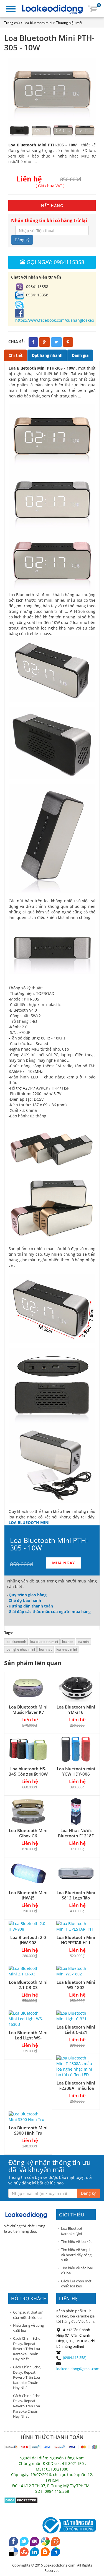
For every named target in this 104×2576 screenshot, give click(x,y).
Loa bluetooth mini (38, 23)
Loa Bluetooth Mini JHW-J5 (28, 1895)
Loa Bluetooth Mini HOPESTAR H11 (76, 1940)
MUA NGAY (64, 1563)
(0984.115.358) (75, 2358)
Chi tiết (16, 355)
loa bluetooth (16, 1642)
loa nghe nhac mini (20, 1649)
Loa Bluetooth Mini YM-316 (76, 1709)
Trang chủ (12, 23)
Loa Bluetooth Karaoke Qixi (73, 2231)
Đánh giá (80, 355)
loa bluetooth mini (44, 1642)
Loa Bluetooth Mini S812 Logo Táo (76, 1895)
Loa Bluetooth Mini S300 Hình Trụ (28, 2130)
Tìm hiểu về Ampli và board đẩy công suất (76, 2255)
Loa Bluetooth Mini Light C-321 (76, 2030)
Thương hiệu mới (69, 23)
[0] (93, 8)
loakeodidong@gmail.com (78, 2369)
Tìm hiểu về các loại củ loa (77, 2271)
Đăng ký (22, 240)
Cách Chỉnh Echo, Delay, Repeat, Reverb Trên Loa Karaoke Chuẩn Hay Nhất (27, 2349)
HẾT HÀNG (52, 206)
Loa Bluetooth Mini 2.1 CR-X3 (28, 1985)
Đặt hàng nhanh (47, 355)
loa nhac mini (67, 1649)
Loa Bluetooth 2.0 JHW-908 (28, 1940)
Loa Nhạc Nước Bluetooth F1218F (76, 1833)
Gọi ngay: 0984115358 (55, 262)
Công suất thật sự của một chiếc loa (28, 2315)
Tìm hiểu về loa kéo (77, 2241)
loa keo (68, 1642)
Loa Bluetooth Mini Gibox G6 (28, 1833)
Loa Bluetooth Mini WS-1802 (76, 1985)
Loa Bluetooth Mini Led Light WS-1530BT (28, 2038)
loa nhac (46, 1649)
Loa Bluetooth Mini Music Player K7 (28, 1709)
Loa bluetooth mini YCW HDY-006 (76, 1771)
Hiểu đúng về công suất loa (28, 2328)
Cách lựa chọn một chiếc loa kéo (76, 2284)
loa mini (83, 1642)
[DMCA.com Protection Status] (21, 2500)
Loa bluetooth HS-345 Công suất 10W (28, 1771)
